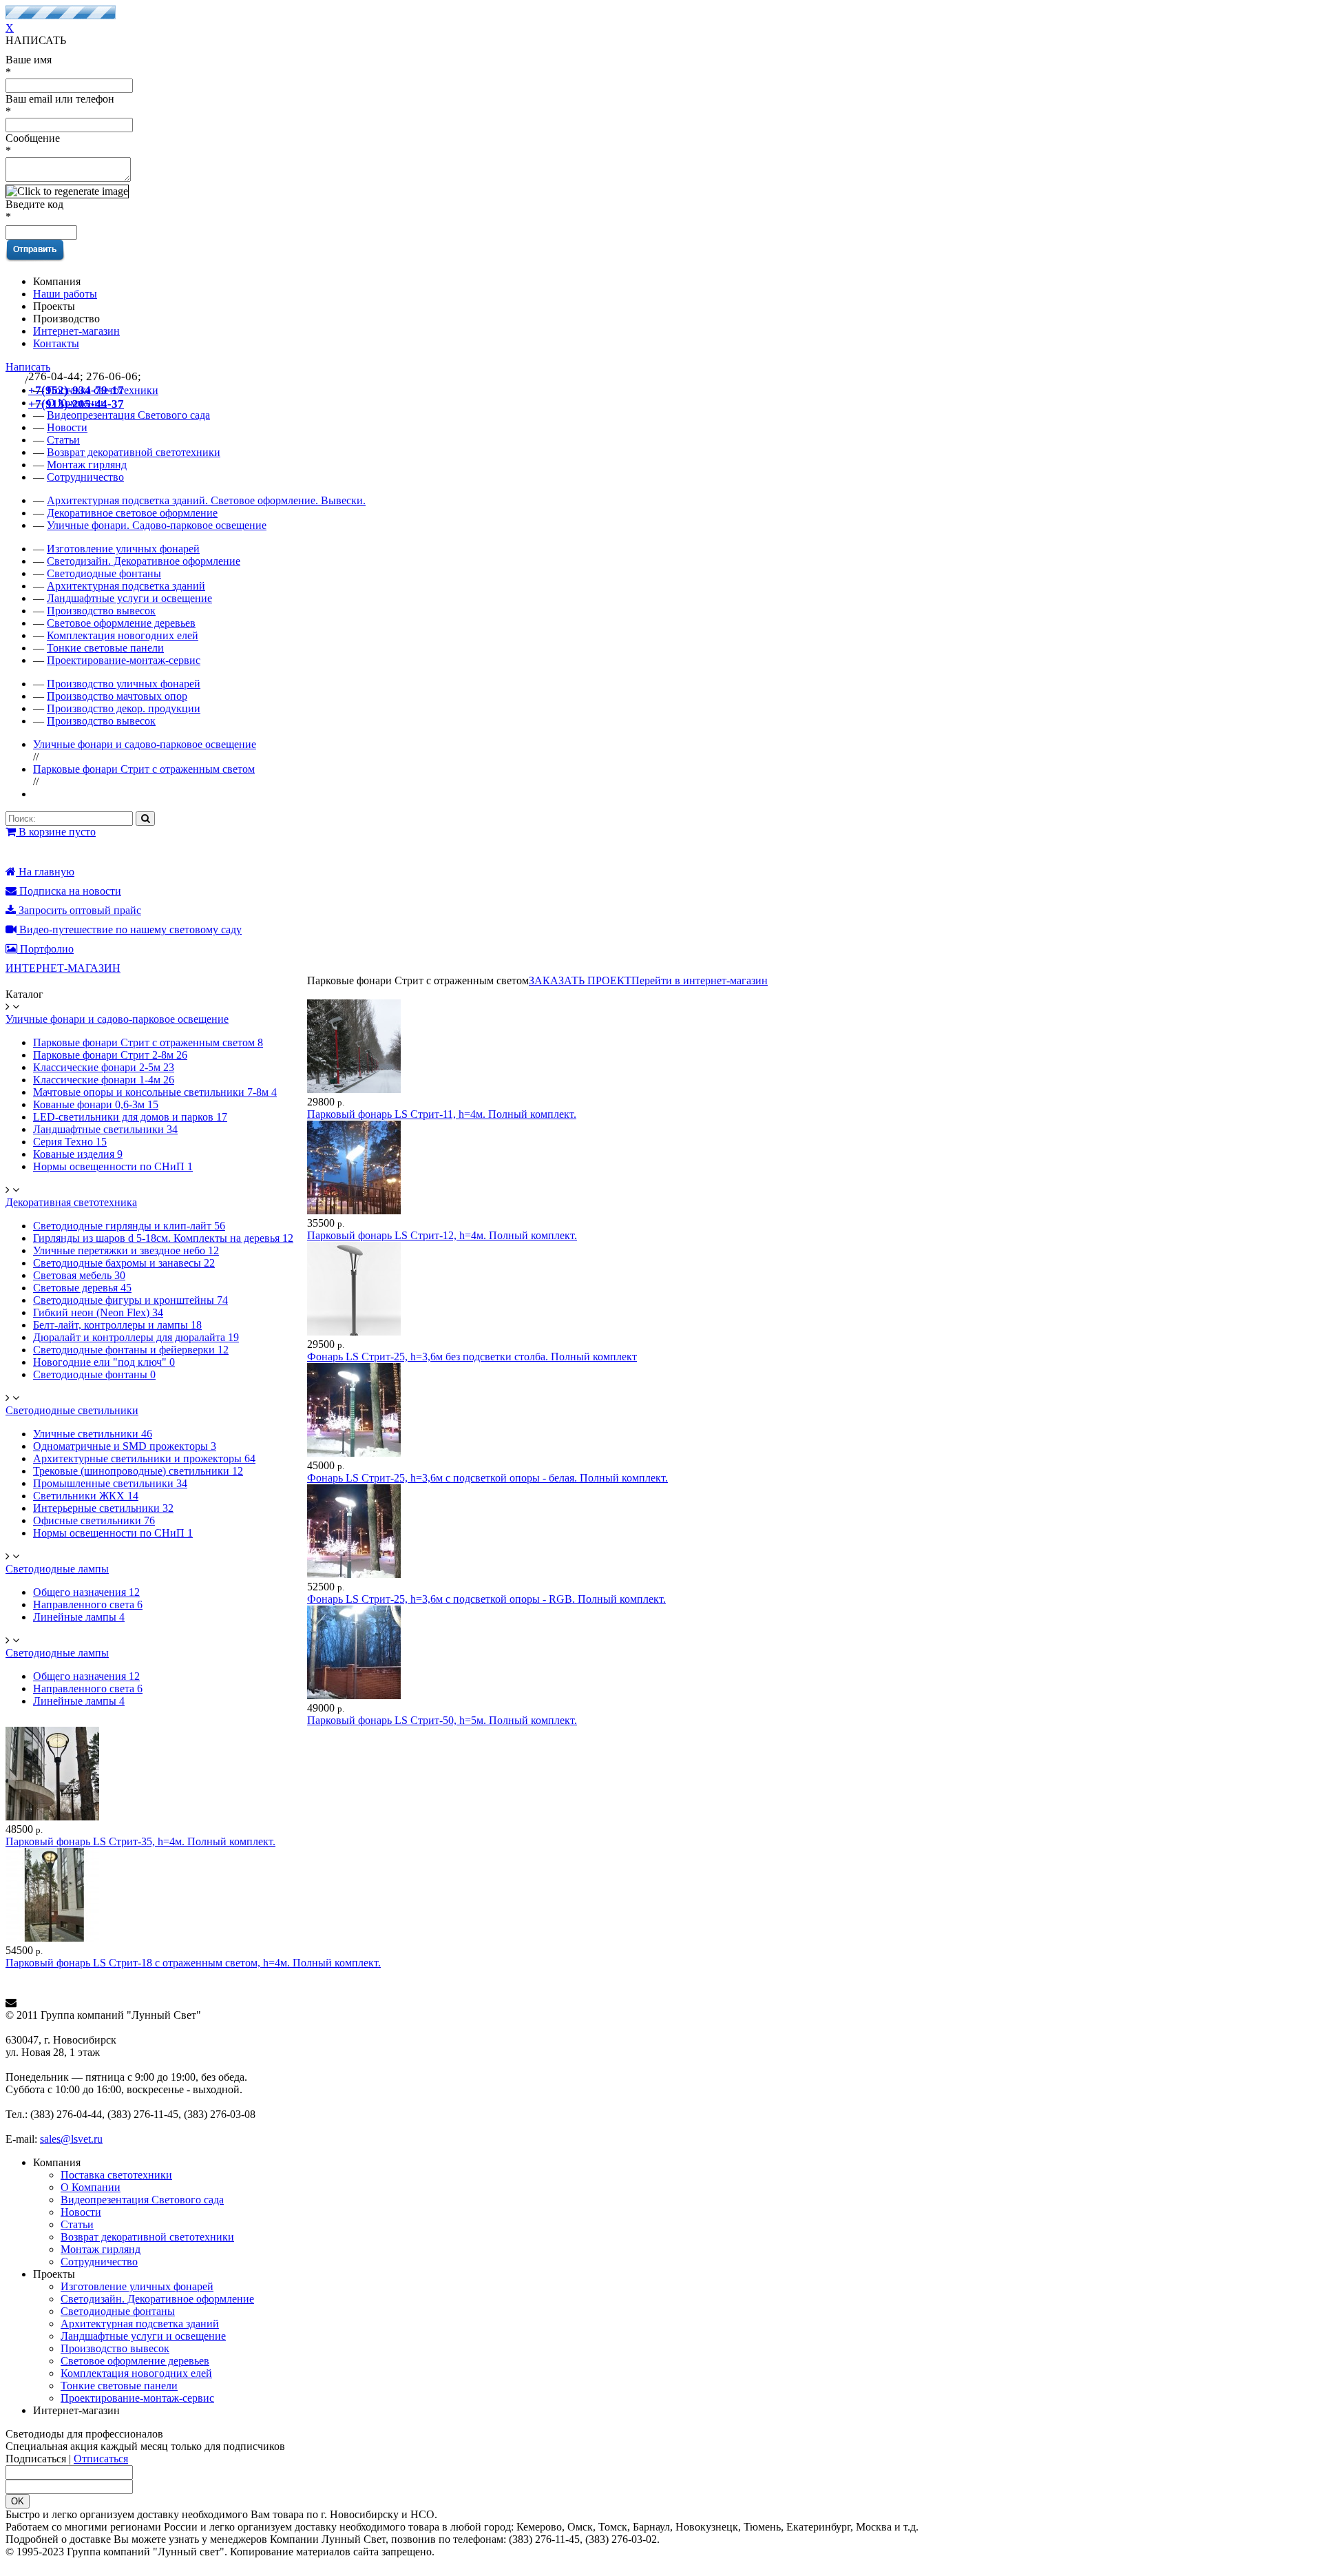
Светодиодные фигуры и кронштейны (130, 1300)
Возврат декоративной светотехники (134, 452)
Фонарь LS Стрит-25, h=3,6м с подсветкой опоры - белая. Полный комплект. (487, 1478)
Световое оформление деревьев (121, 623)
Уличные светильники (93, 1434)
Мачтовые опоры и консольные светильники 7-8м (155, 1092)
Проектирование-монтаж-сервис (124, 660)
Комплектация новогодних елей (123, 635)
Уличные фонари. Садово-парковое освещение (157, 525)
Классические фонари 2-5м (104, 1067)
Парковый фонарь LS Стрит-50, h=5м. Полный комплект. (442, 1720)
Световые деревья (82, 1288)
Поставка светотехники (116, 2175)
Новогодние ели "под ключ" (104, 1362)
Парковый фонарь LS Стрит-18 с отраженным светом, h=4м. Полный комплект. (193, 1963)
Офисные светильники (94, 1520)
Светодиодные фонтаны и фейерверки (131, 1350)
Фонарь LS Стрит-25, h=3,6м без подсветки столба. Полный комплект (472, 1357)
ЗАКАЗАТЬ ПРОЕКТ (580, 980)
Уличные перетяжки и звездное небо (126, 1250)
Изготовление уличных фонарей (123, 549)
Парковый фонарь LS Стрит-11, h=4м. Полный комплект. (442, 1114)
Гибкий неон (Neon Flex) (98, 1312)
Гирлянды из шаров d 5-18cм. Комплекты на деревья (163, 1238)
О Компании (91, 2187)
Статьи (77, 2224)
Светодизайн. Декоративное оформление (144, 561)
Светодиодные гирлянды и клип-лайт (129, 1226)
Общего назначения (86, 1592)
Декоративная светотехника (71, 1202)
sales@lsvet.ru (71, 2139)
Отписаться (101, 2459)
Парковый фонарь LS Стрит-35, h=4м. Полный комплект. (140, 1841)
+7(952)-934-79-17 (76, 390)
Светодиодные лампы (57, 1569)
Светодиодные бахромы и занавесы (124, 1263)
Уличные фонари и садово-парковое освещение (145, 744)
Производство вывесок (101, 611)
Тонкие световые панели (105, 648)
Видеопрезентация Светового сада (142, 2200)
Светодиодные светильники (72, 1410)
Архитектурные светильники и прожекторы (144, 1458)
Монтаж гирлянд (87, 465)
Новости (81, 2212)
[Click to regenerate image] (67, 191)
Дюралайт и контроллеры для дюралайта (136, 1337)
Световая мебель (79, 1275)
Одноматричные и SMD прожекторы (125, 1446)
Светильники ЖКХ (86, 1496)
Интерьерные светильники (103, 1508)
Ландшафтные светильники (105, 1129)
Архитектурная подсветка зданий (126, 586)
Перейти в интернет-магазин (700, 980)
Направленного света (88, 1604)
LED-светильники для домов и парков (130, 1117)
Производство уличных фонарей (124, 684)
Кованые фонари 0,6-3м (96, 1104)
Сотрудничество (85, 477)
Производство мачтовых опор (117, 696)
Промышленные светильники (110, 1483)
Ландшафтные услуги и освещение (129, 598)
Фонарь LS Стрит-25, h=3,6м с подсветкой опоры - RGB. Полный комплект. (486, 1599)
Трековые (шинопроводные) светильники (138, 1471)
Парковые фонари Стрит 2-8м (110, 1055)
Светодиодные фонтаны (104, 573)
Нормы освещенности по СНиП (113, 1166)
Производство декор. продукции (124, 708)
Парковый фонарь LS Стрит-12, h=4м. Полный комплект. (442, 1235)
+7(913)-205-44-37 (76, 404)
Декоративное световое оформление (132, 513)
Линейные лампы (79, 1617)
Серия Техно (70, 1142)
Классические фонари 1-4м (104, 1080)
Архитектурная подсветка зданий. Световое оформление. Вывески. (206, 500)
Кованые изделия (78, 1154)
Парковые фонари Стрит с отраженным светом (144, 769)
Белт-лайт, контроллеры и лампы (117, 1325)
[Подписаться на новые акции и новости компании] (661, 2003)
